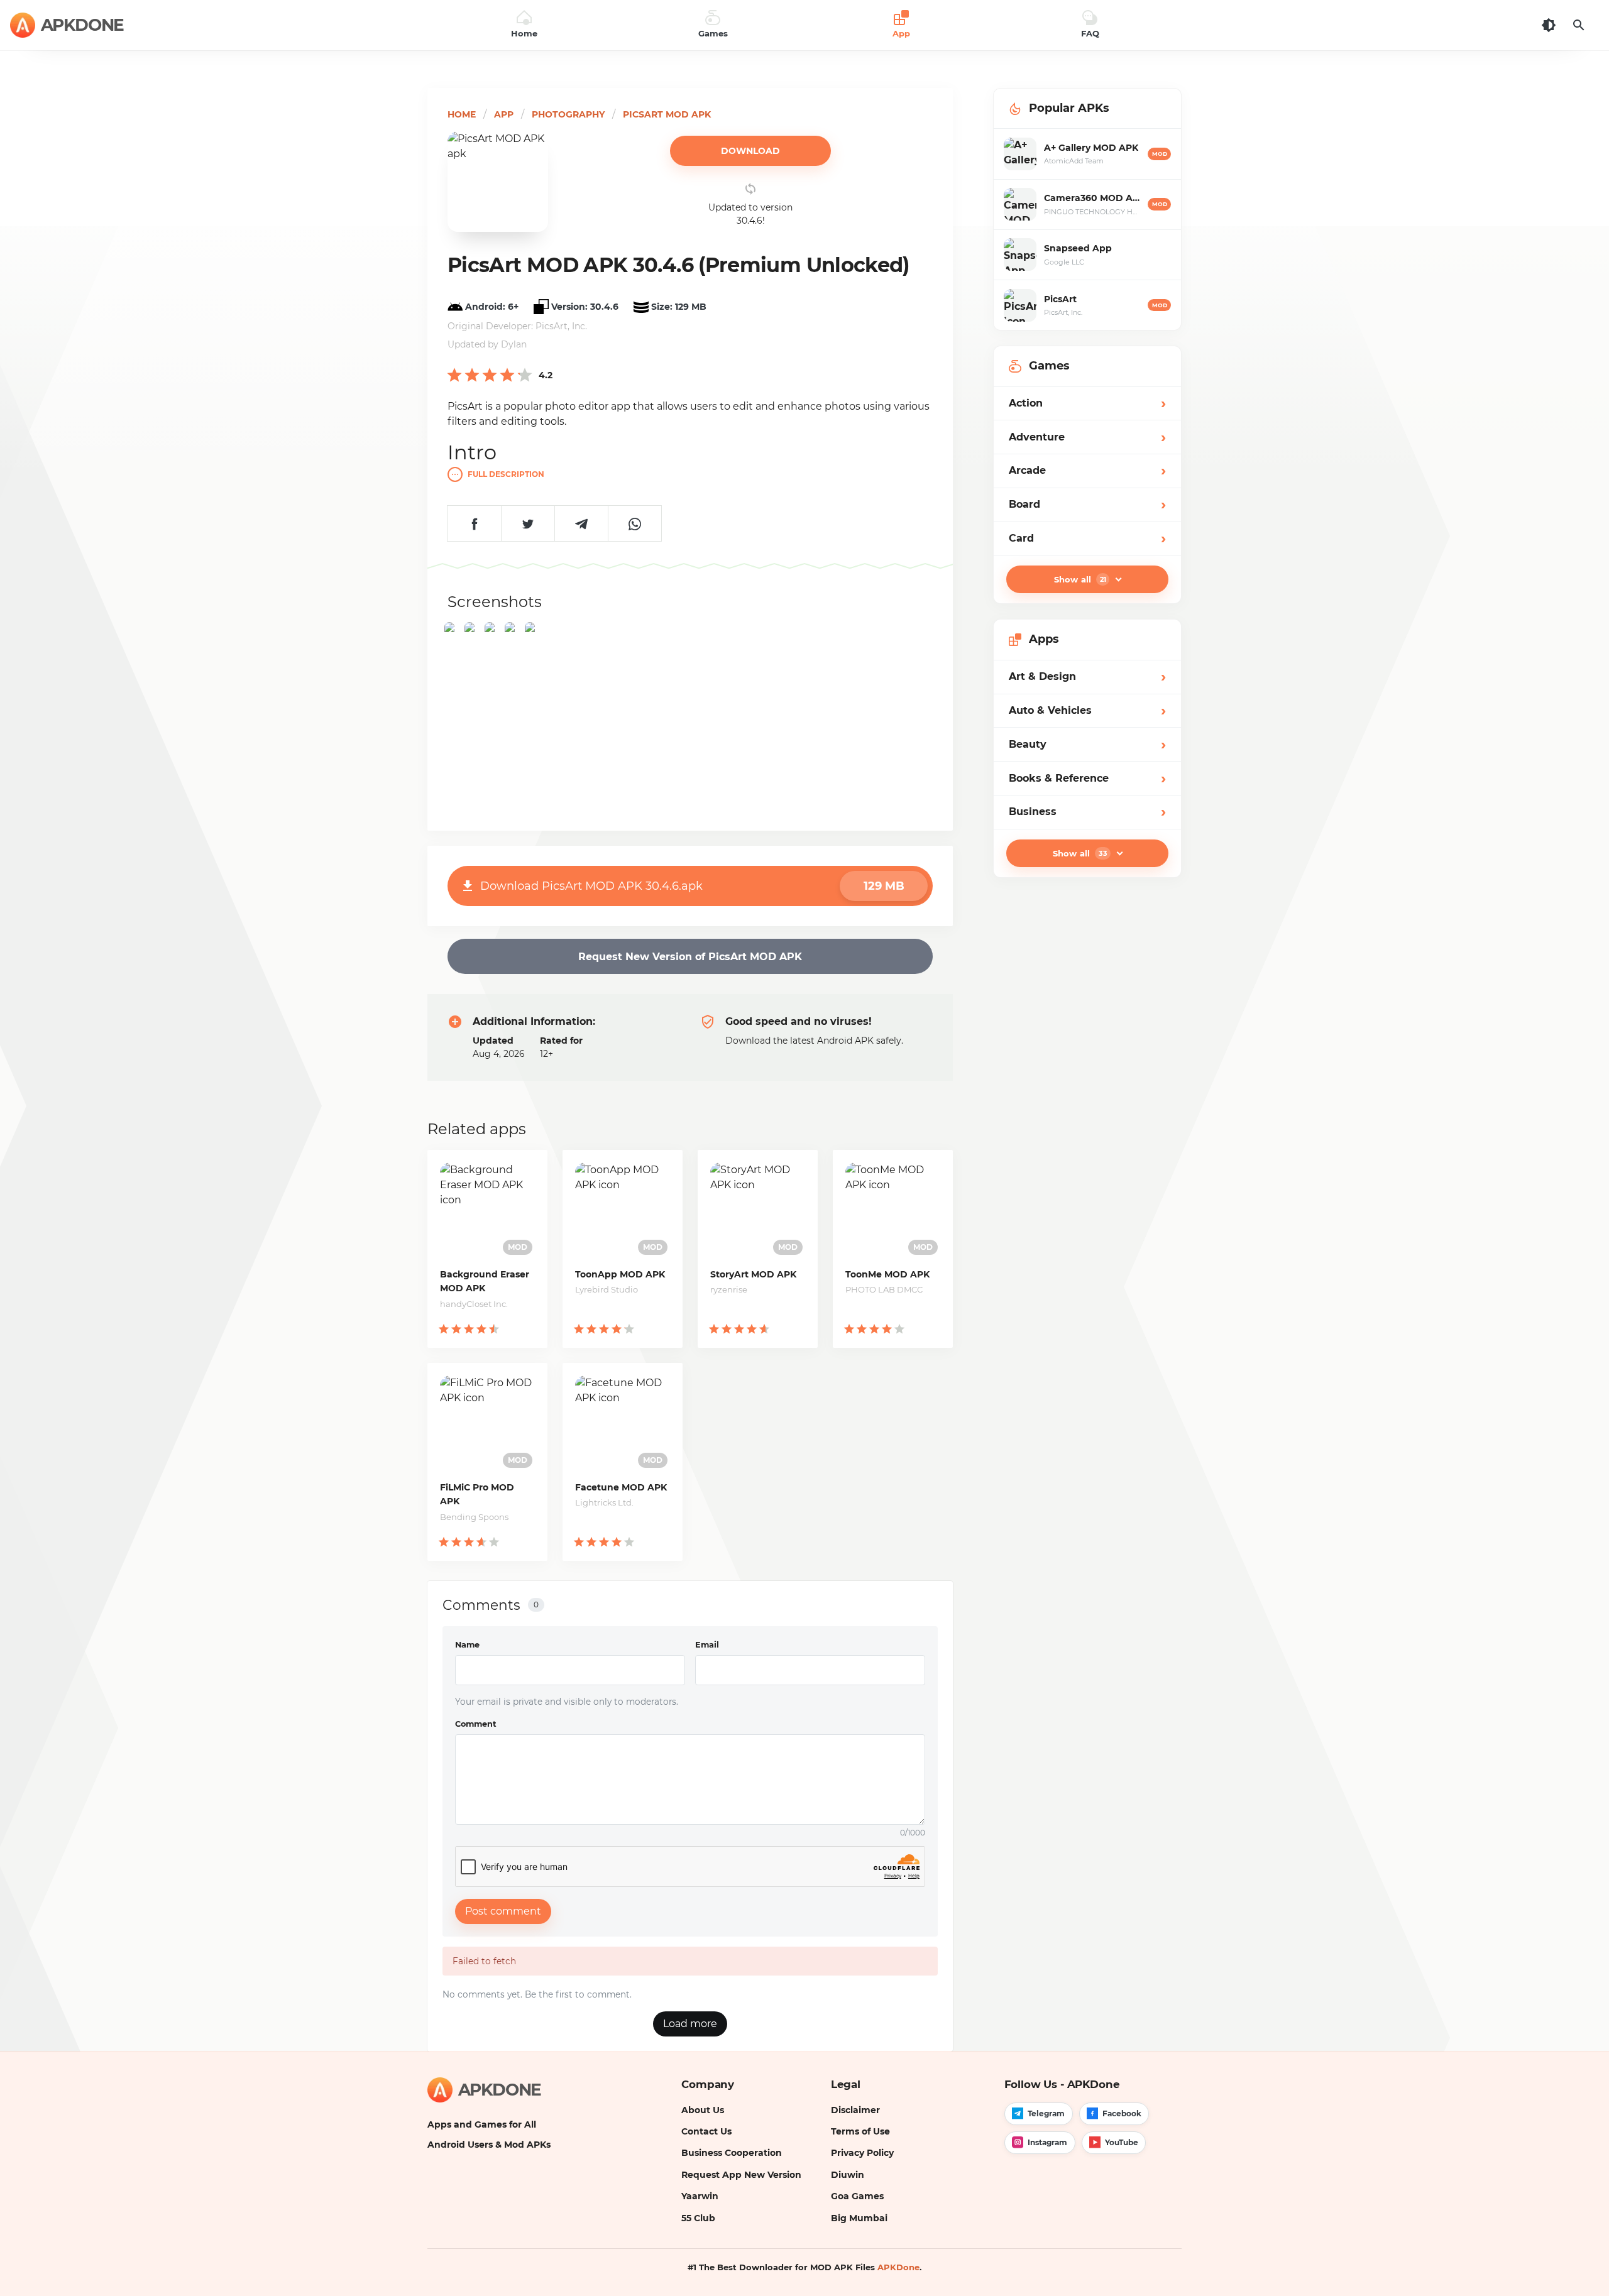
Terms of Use (860, 2131)
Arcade (1087, 470)
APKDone (898, 2267)
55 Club (698, 2218)
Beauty (1087, 744)
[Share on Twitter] (528, 523)
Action (1087, 403)
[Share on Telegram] (581, 523)
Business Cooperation (732, 2153)
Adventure (1087, 437)
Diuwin (848, 2175)
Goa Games (857, 2196)
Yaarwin (700, 2196)
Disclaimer (855, 2110)
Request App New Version (741, 2175)
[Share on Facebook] (474, 523)
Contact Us (706, 2131)
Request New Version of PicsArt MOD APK (690, 957)
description (506, 474)
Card (1087, 538)
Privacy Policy (862, 2153)
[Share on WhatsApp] (634, 523)
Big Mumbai (859, 2218)
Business (1087, 812)
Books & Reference (1087, 778)
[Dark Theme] (1549, 25)
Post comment (503, 1911)
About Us (703, 2110)
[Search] (1579, 25)
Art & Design (1087, 676)
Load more (690, 2024)
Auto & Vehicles (1087, 710)
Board (1087, 504)
